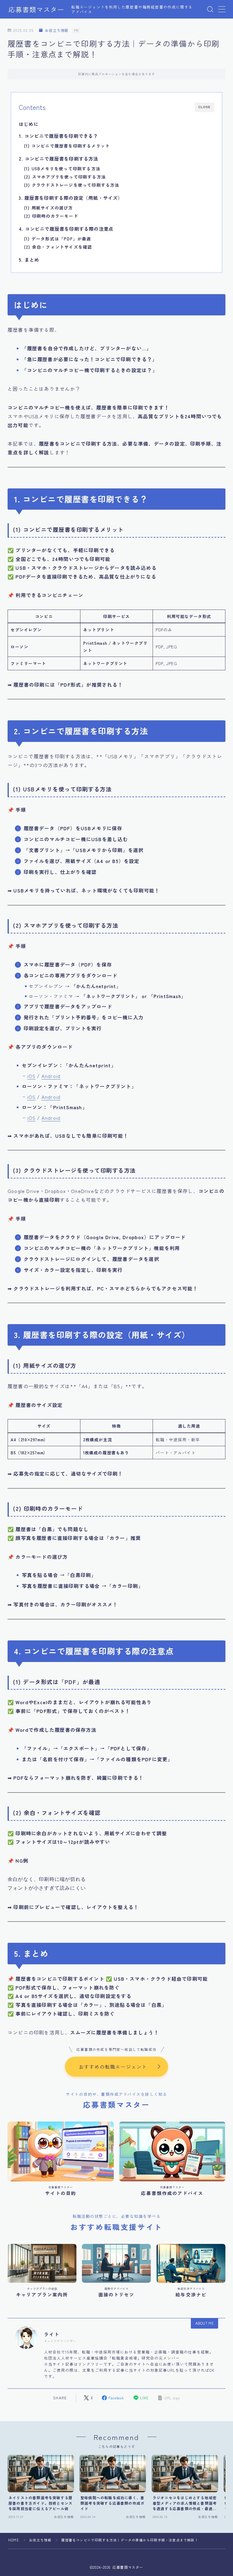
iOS (32, 1076)
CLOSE (204, 107)
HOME (14, 2540)
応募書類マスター (36, 9)
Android (51, 1076)
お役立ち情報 (57, 31)
